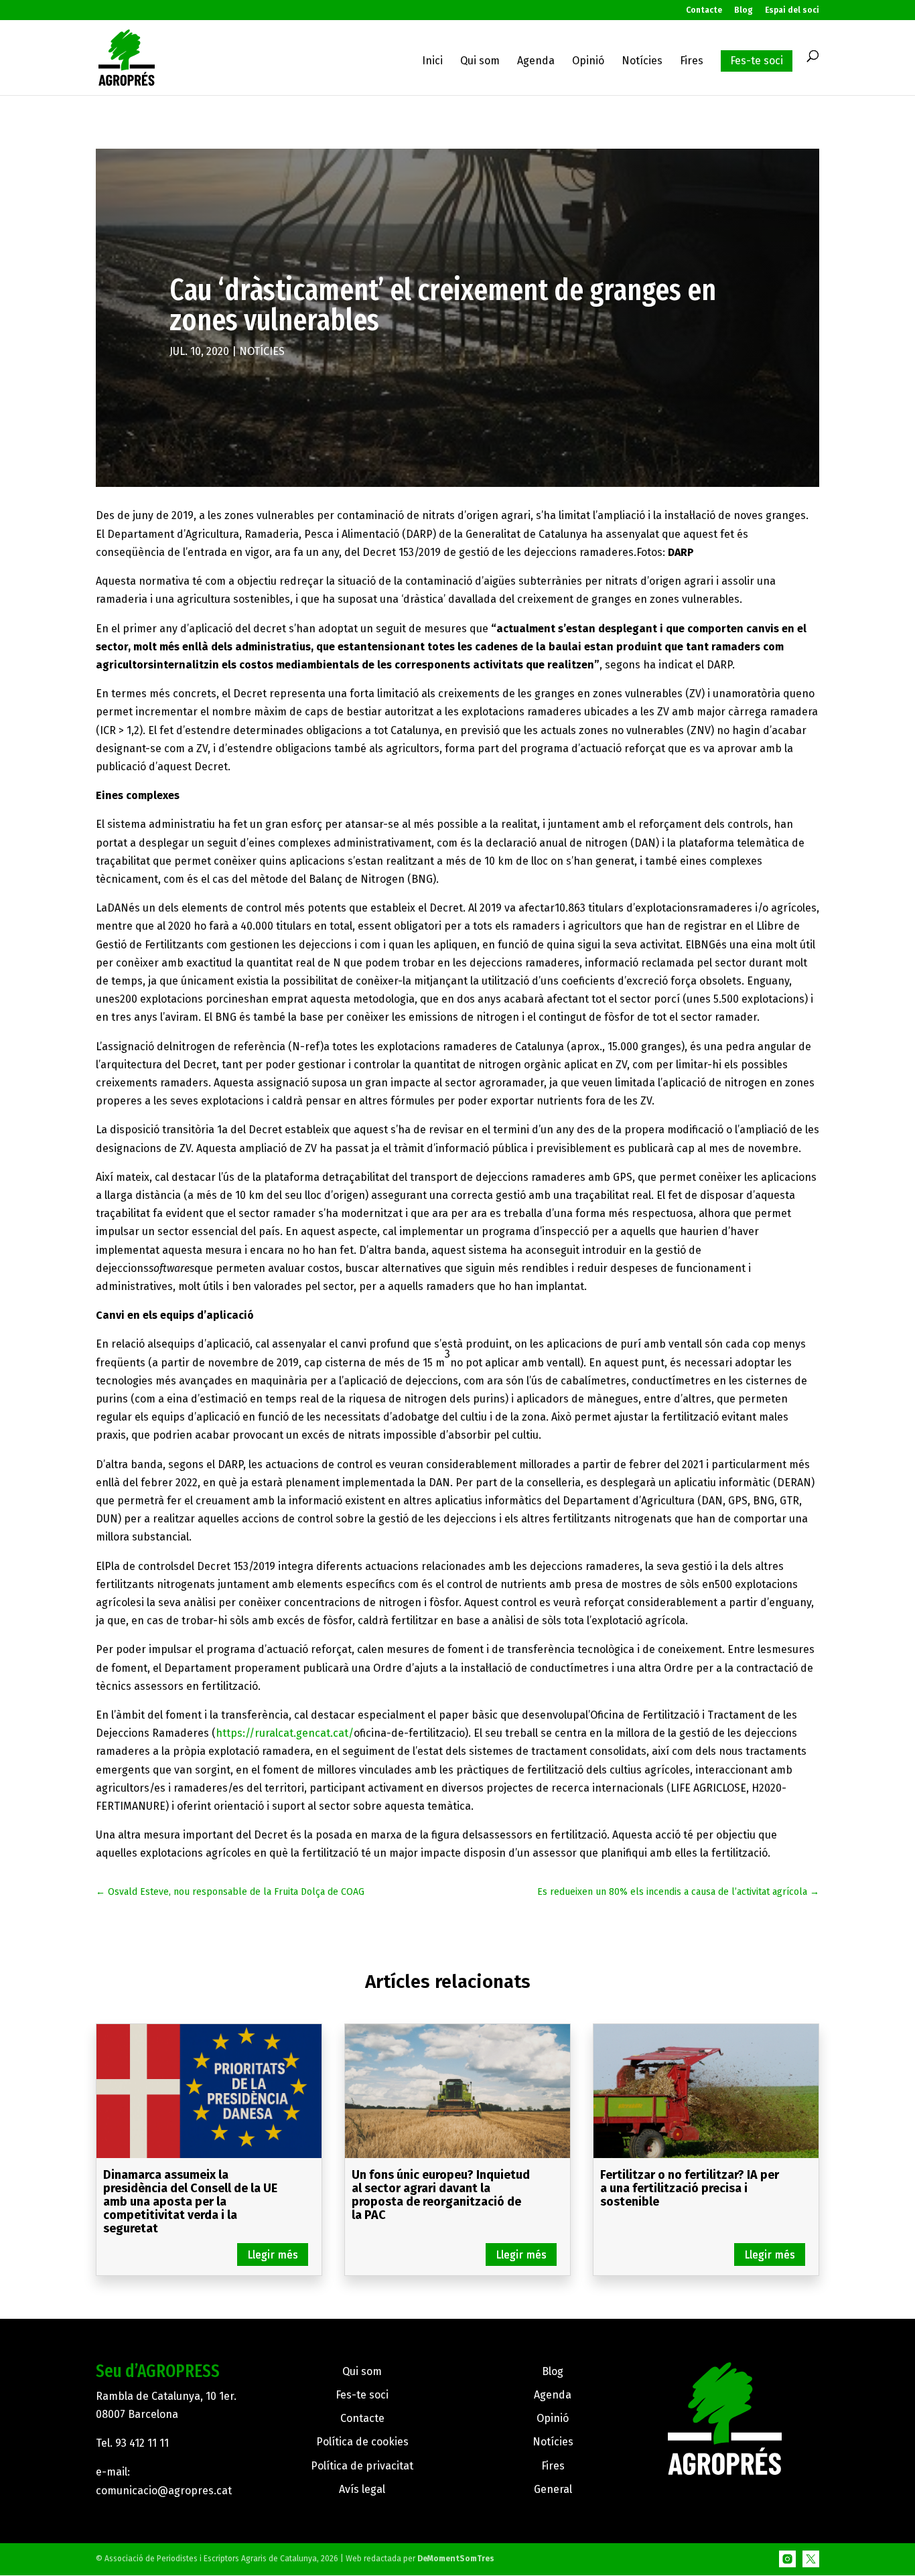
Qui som (480, 62)
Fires (692, 62)
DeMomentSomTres (456, 2559)
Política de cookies (362, 2442)
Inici (432, 62)
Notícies (642, 62)
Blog (744, 10)
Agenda (536, 62)
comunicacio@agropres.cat (164, 2491)
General (553, 2489)
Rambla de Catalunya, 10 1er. (166, 2396)
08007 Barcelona (137, 2414)
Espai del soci (792, 10)
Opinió (588, 62)
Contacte (704, 10)
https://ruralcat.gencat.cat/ (285, 1733)
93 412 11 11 (142, 2443)
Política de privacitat (362, 2466)
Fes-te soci (757, 61)
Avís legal (362, 2489)
